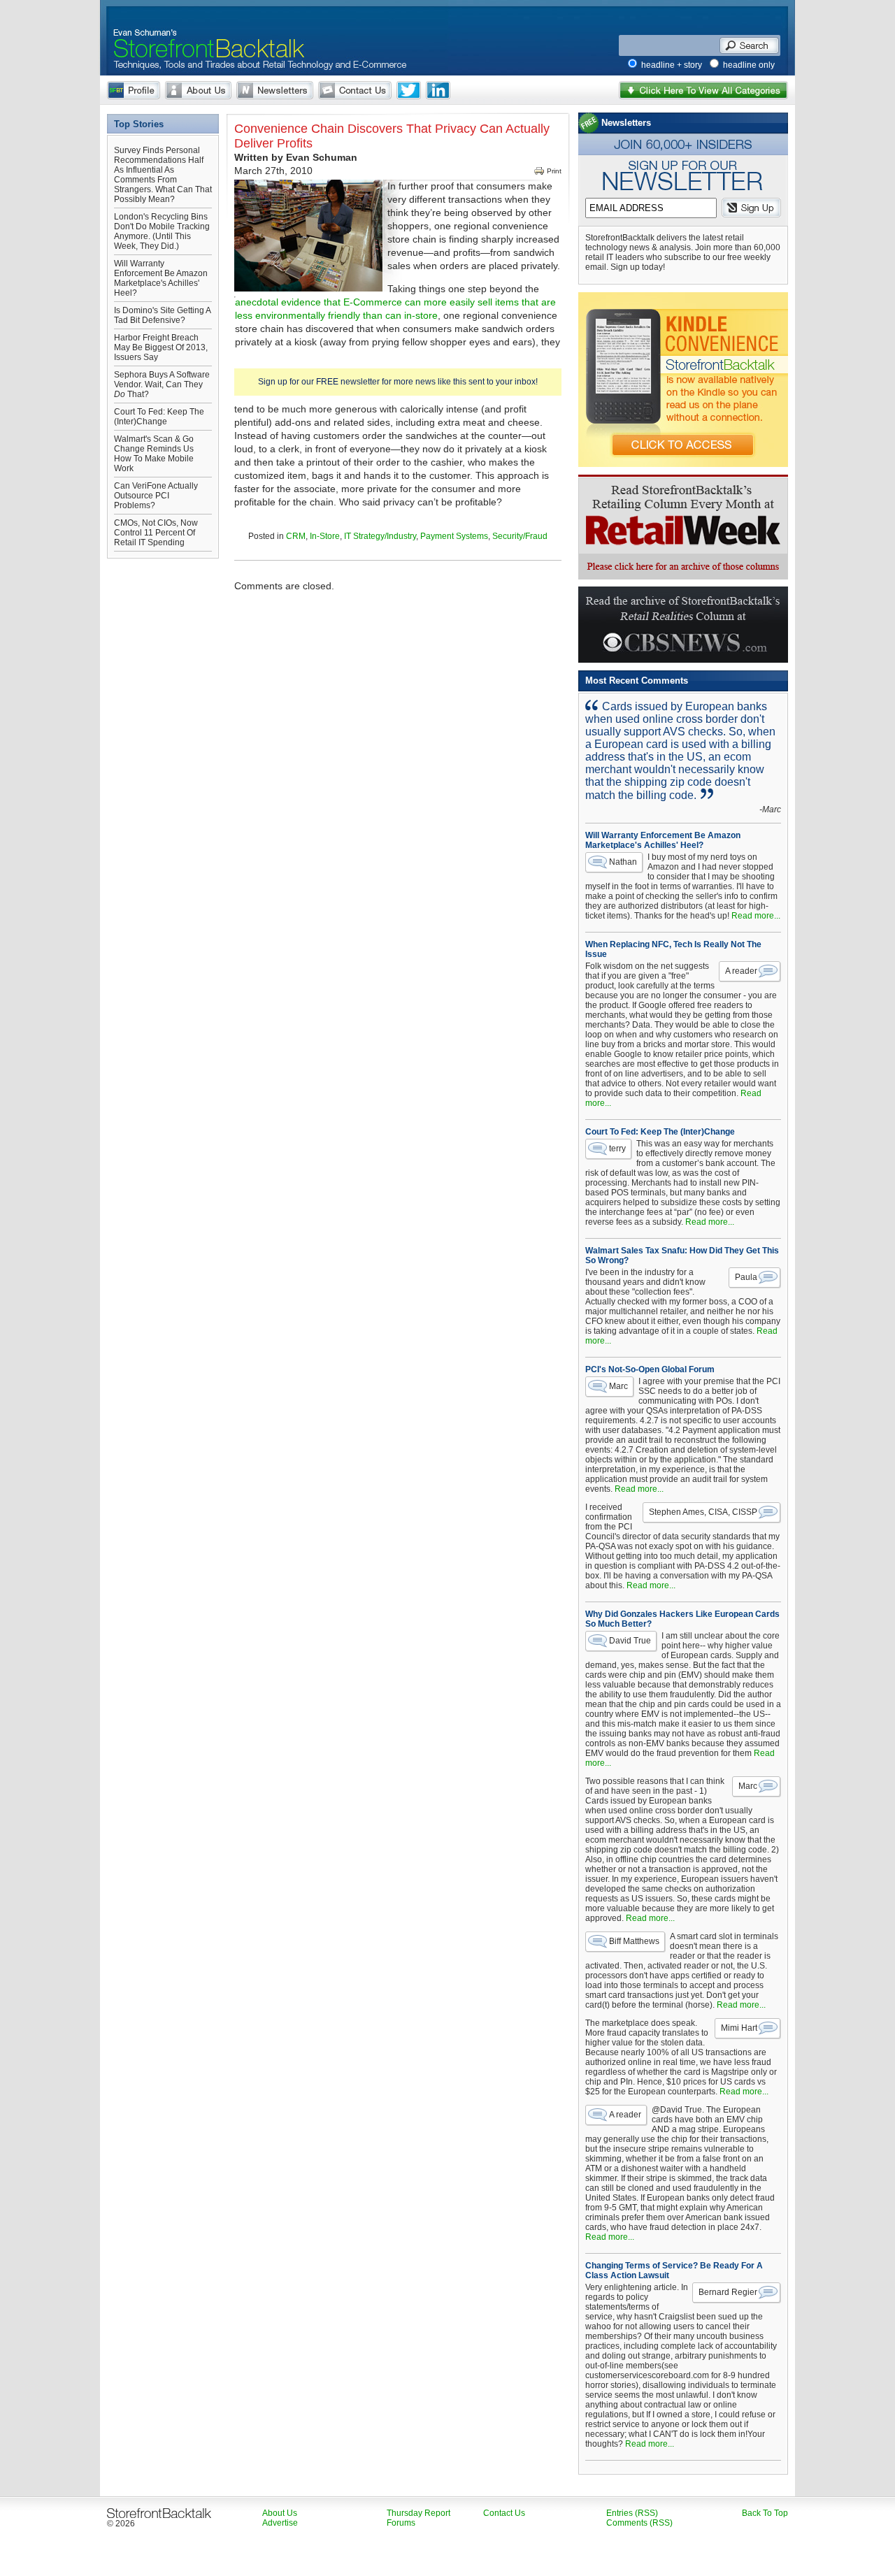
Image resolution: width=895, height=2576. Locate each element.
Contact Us (355, 90)
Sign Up (751, 208)
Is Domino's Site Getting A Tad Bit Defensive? (162, 315)
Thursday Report (418, 2513)
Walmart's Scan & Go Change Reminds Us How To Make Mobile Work (154, 454)
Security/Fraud (520, 536)
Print (554, 171)
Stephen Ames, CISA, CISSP (703, 1512)
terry (617, 1149)
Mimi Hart (739, 2028)
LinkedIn (438, 90)
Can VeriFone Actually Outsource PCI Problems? (156, 496)
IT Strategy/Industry (380, 536)
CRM (296, 536)
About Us (198, 90)
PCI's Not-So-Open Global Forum (650, 1369)
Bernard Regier (728, 2292)
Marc (618, 1386)
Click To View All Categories (703, 90)
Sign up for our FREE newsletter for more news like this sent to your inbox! (398, 382)
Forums (401, 2523)
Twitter (409, 90)
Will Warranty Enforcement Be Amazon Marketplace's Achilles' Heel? (161, 278)
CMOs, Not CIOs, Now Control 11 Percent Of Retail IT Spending (156, 533)
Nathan (623, 862)
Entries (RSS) (632, 2513)
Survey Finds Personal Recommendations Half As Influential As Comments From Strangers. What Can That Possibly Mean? (163, 175)
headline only (749, 65)
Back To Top (765, 2513)
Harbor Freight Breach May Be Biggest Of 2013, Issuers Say (161, 347)
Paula (746, 1277)
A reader (741, 971)
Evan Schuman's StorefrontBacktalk (203, 30)
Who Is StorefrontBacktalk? (134, 90)
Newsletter (275, 90)
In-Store (325, 536)
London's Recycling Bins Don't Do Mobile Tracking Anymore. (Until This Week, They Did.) (162, 231)
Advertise (280, 2523)
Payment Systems (454, 536)
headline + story (672, 65)
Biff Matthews (634, 1941)
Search (749, 45)
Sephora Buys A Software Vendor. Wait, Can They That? (162, 384)
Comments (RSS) (639, 2523)
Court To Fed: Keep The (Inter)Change (159, 417)
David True (630, 1641)
